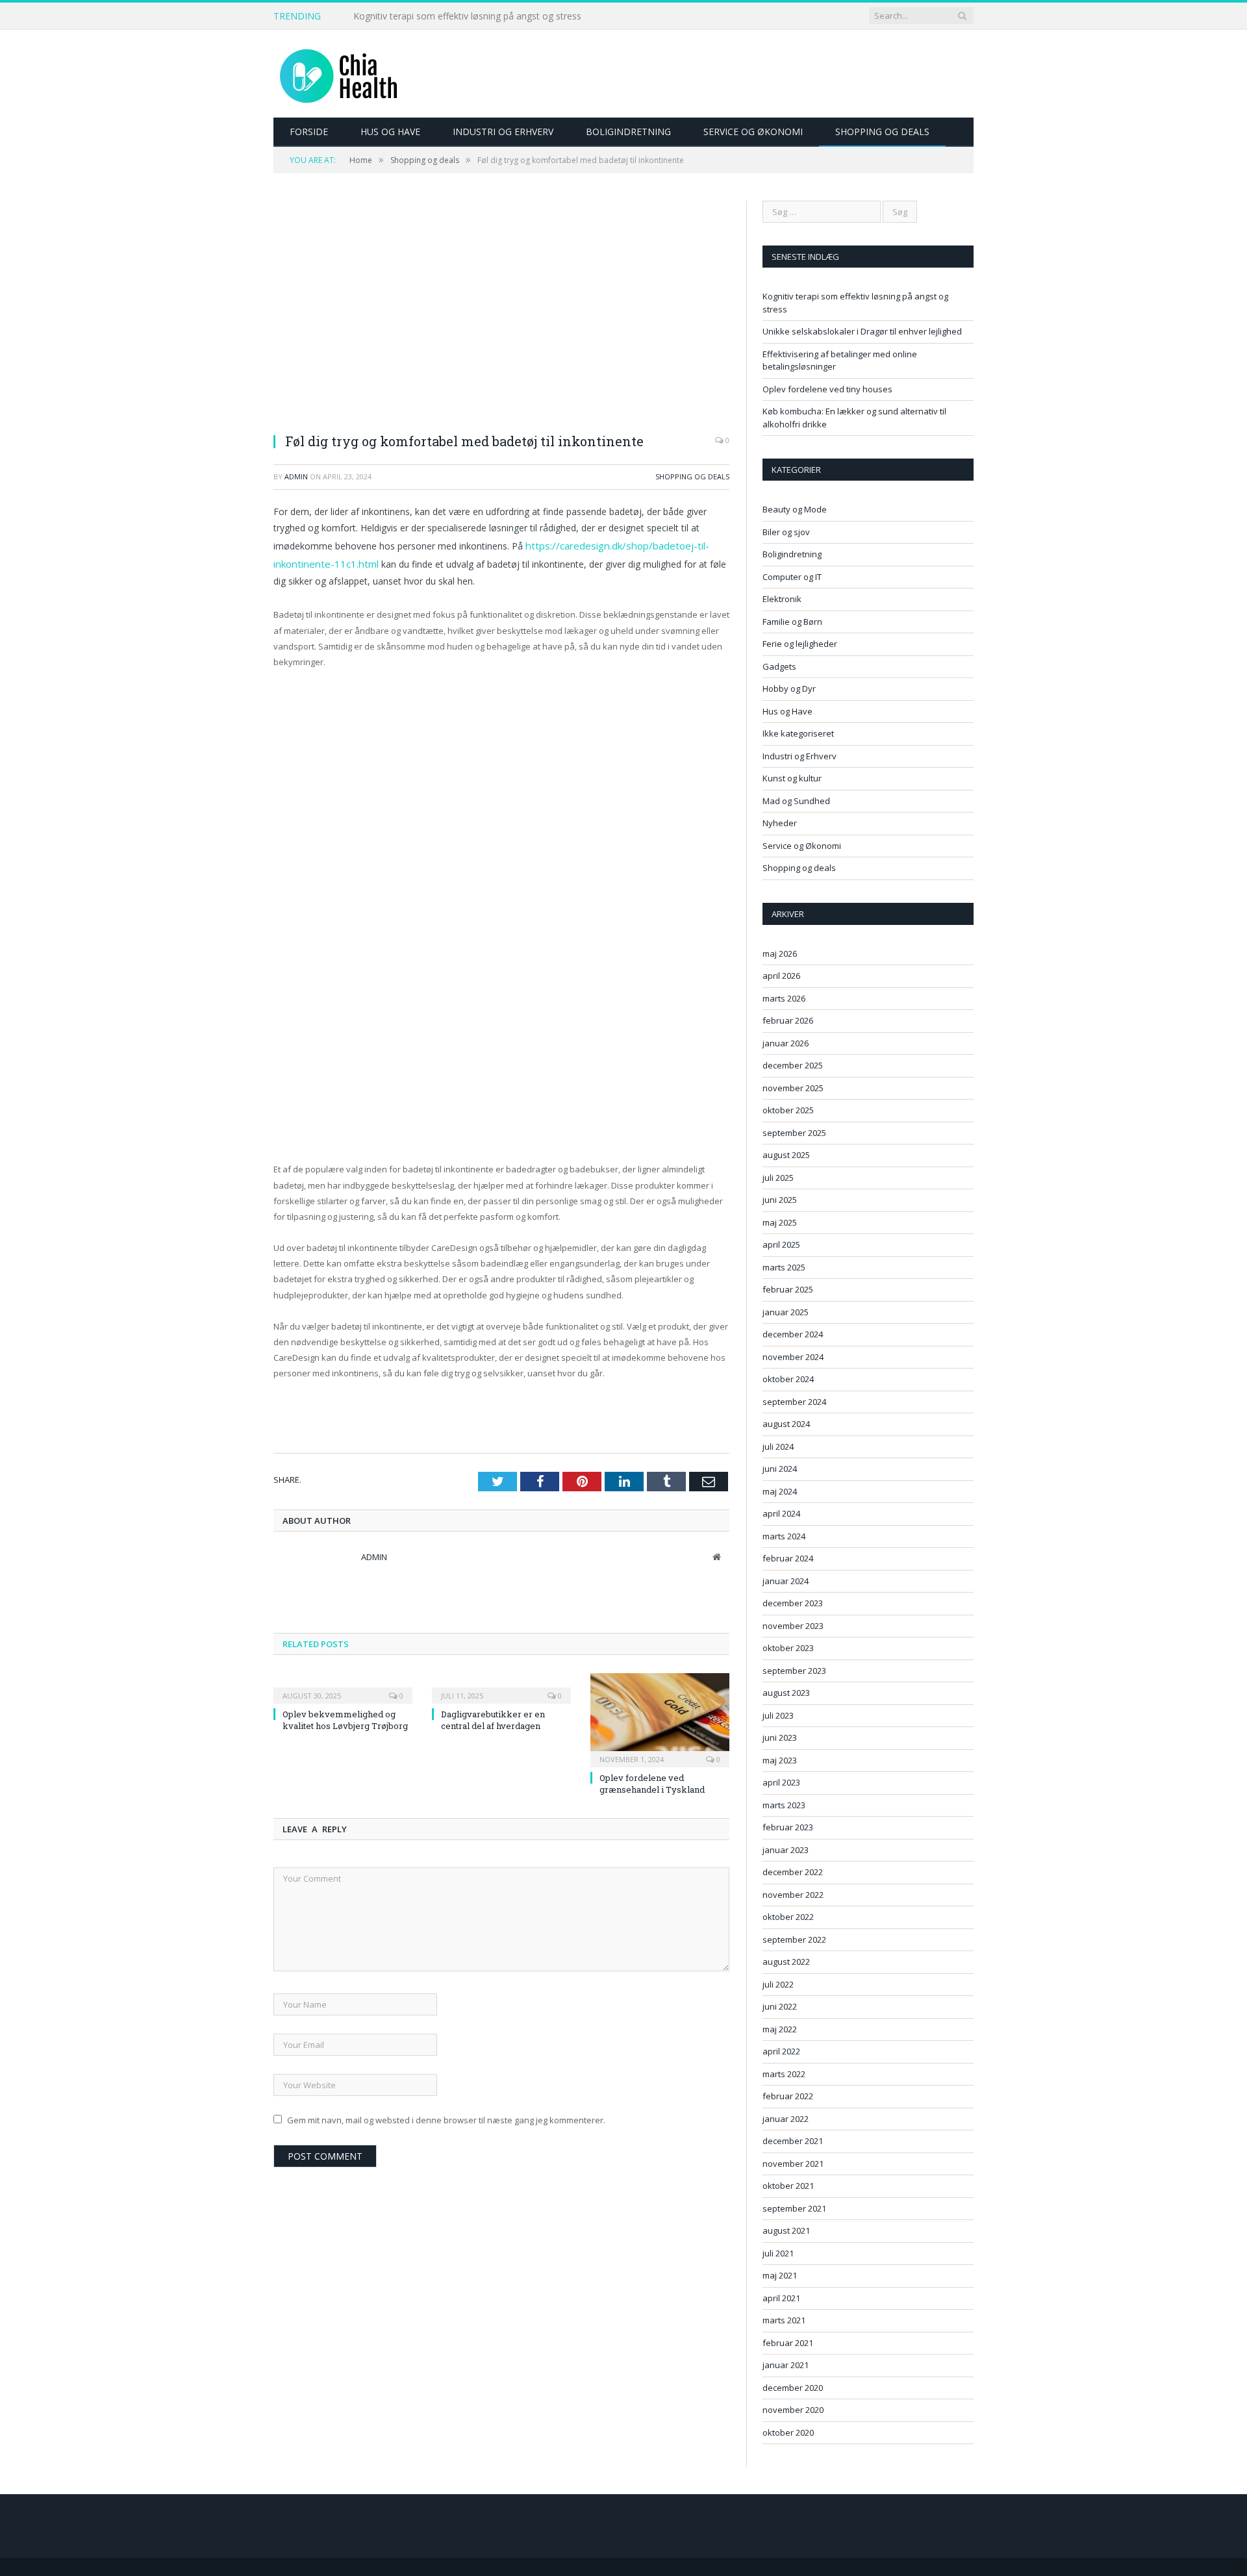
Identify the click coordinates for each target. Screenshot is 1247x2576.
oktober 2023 (788, 1648)
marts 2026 (784, 998)
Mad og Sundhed (796, 801)
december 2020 (793, 2388)
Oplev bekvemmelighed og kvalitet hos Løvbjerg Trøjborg (345, 1717)
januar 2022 (786, 2119)
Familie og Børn (792, 622)
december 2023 (793, 1603)
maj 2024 (780, 1491)
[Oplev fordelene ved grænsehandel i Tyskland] (660, 1716)
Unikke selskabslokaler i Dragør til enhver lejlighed (458, 16)
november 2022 (793, 1895)
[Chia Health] (338, 74)
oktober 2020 (788, 2432)
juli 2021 (778, 2253)
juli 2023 (778, 1715)
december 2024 (793, 1334)
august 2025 (786, 1155)
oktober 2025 (788, 1110)
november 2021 (793, 2164)
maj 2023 (780, 1760)
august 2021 (786, 2230)
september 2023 (794, 1671)
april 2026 (781, 976)
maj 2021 (780, 2275)
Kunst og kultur (792, 778)
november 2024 (793, 1357)
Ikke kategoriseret (798, 733)
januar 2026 (786, 1043)
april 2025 (781, 1244)
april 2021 (781, 2298)
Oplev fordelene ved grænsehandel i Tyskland (652, 1781)
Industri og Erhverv (503, 132)
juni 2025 (780, 1200)
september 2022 (794, 1939)
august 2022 (786, 1962)
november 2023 (793, 1626)
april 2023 (781, 1782)
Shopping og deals (882, 132)
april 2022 (781, 2051)
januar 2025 (786, 1312)
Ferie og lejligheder (800, 644)
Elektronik (782, 599)
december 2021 (793, 2141)
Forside (309, 132)
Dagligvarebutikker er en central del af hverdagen (493, 1717)
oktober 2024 (788, 1379)
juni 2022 (780, 2006)
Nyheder (780, 823)
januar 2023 (786, 1850)
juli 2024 (778, 1446)
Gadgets (779, 666)
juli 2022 (778, 1984)
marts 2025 (784, 1267)
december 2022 (793, 1872)
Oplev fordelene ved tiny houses (827, 389)
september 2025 (794, 1133)
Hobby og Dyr (789, 688)
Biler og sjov (786, 532)
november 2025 (793, 1088)
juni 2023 (780, 1737)
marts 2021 (784, 2320)
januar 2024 (786, 1581)
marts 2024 (784, 1536)
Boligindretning (628, 132)
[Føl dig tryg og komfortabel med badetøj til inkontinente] (501, 311)
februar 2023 (788, 1827)
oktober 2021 (788, 2186)
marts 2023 (784, 1805)
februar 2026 (788, 1020)
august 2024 (786, 1424)
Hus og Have (390, 132)
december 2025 (793, 1065)
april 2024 (781, 1513)
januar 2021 (786, 2365)
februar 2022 (788, 2096)
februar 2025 (788, 1289)
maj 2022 (780, 2029)
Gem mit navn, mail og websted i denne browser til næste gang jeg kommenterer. (446, 2117)
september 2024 (794, 1402)
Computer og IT (792, 577)
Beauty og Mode (795, 509)
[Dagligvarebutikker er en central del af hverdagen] (501, 1684)
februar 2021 (788, 2343)
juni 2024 (780, 1469)
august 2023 (786, 1693)
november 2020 (793, 2410)
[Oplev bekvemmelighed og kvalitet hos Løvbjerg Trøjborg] (343, 1684)
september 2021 (794, 2208)
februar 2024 (788, 1558)
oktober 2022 (788, 1917)
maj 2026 (780, 953)
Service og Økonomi (753, 132)
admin (296, 476)
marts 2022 (784, 2074)
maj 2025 (780, 1222)
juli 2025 (778, 1178)
